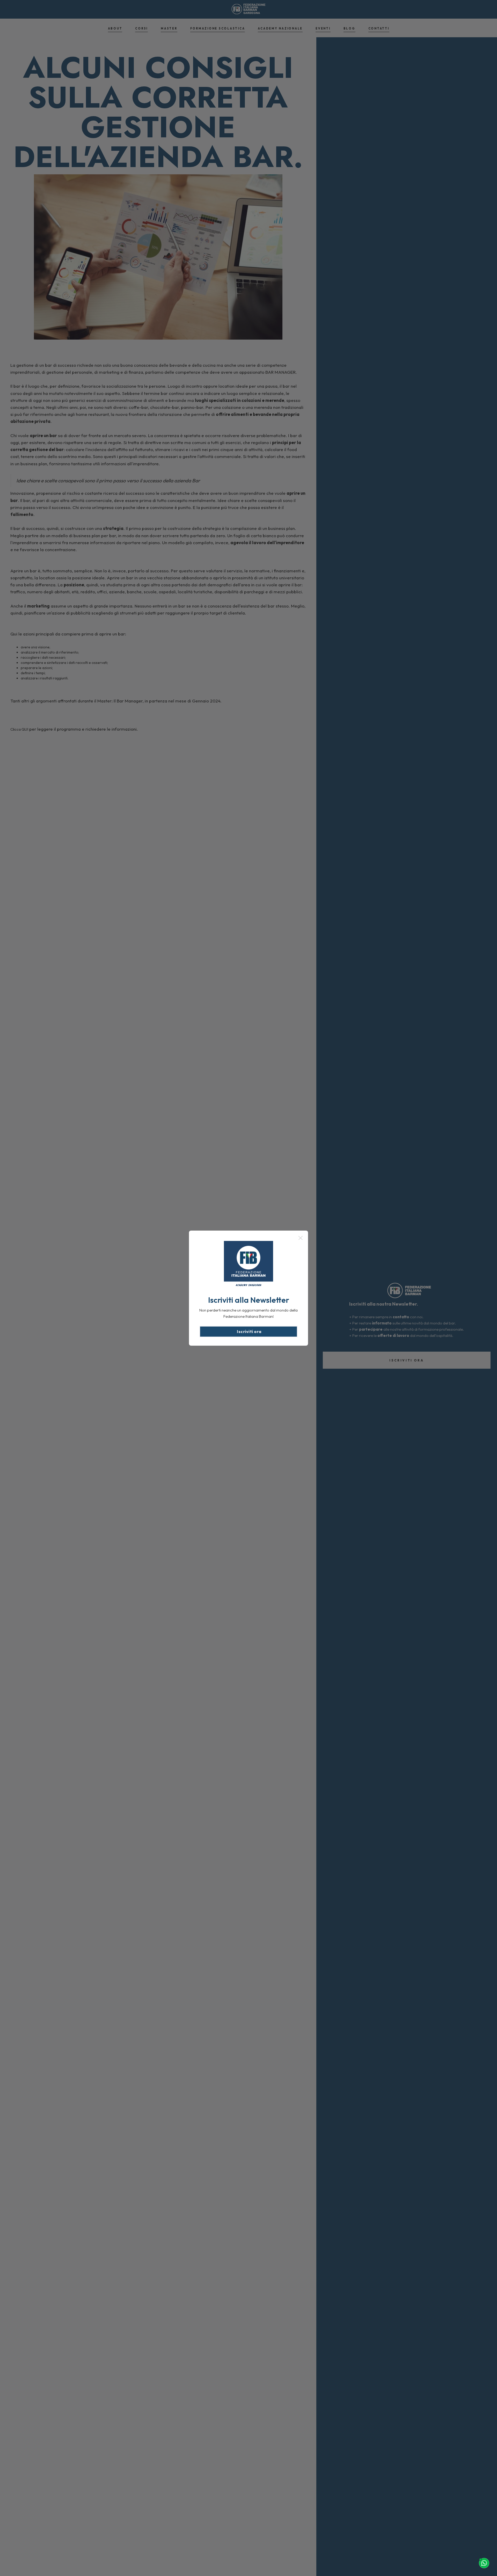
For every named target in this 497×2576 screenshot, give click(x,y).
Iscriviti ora (249, 1331)
